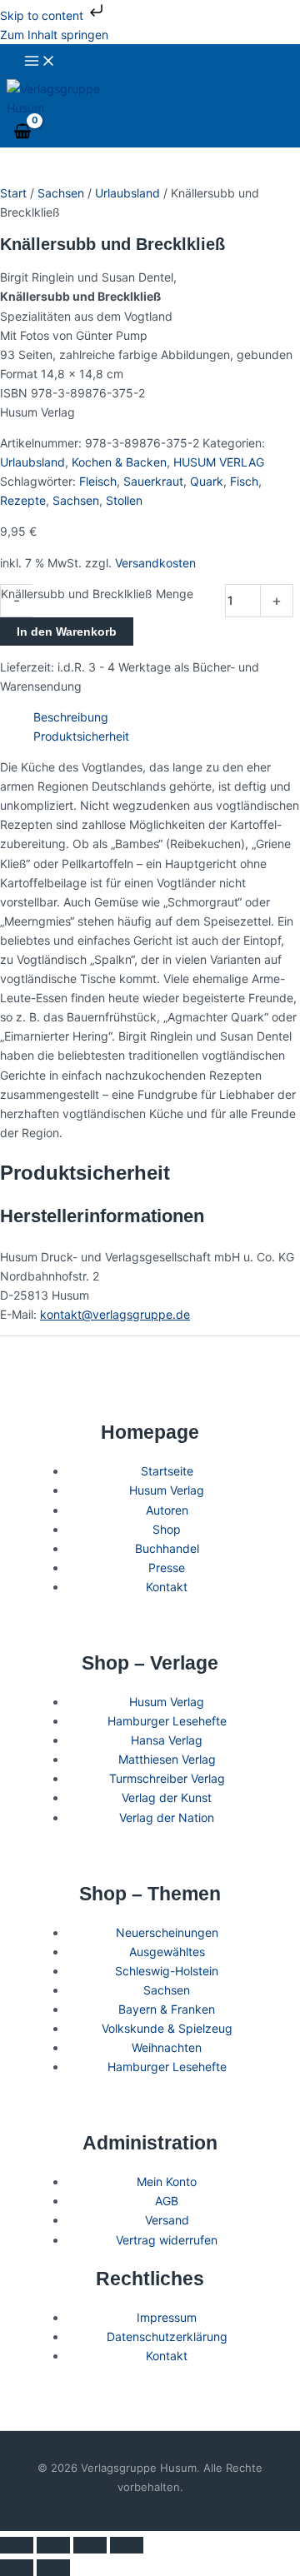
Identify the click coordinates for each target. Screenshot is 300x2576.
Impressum (167, 2317)
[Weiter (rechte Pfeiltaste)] (53, 2568)
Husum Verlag (167, 1490)
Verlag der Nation (167, 1817)
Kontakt (167, 1587)
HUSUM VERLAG (219, 462)
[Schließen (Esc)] (127, 2545)
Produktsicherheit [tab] (81, 736)
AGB (167, 2201)
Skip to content (43, 15)
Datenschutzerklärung (167, 2336)
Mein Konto (167, 2182)
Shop (167, 1529)
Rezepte (23, 500)
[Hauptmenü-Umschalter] (40, 62)
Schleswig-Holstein (167, 1971)
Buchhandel (167, 1548)
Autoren (167, 1510)
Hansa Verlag (167, 1740)
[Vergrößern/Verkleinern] (17, 2545)
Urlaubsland (127, 193)
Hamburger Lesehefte (167, 1721)
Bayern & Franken (167, 2009)
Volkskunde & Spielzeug (167, 2028)
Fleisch (98, 481)
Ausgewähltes (167, 1952)
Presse (167, 1568)
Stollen (124, 500)
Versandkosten (155, 563)
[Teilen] (90, 2545)
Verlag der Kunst (167, 1797)
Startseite (167, 1471)
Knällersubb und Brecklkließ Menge (97, 594)
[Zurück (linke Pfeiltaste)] (17, 2568)
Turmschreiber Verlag (167, 1778)
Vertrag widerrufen (167, 2240)
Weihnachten (167, 2047)
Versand (167, 2220)
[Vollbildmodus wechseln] (53, 2545)
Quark (207, 481)
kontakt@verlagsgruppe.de (115, 1314)
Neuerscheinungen (167, 1932)
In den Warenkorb (67, 632)
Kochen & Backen (119, 462)
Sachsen (61, 193)
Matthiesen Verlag (167, 1759)
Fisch (244, 481)
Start (13, 193)
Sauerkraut (153, 481)
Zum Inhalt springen (54, 35)
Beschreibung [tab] (71, 717)
